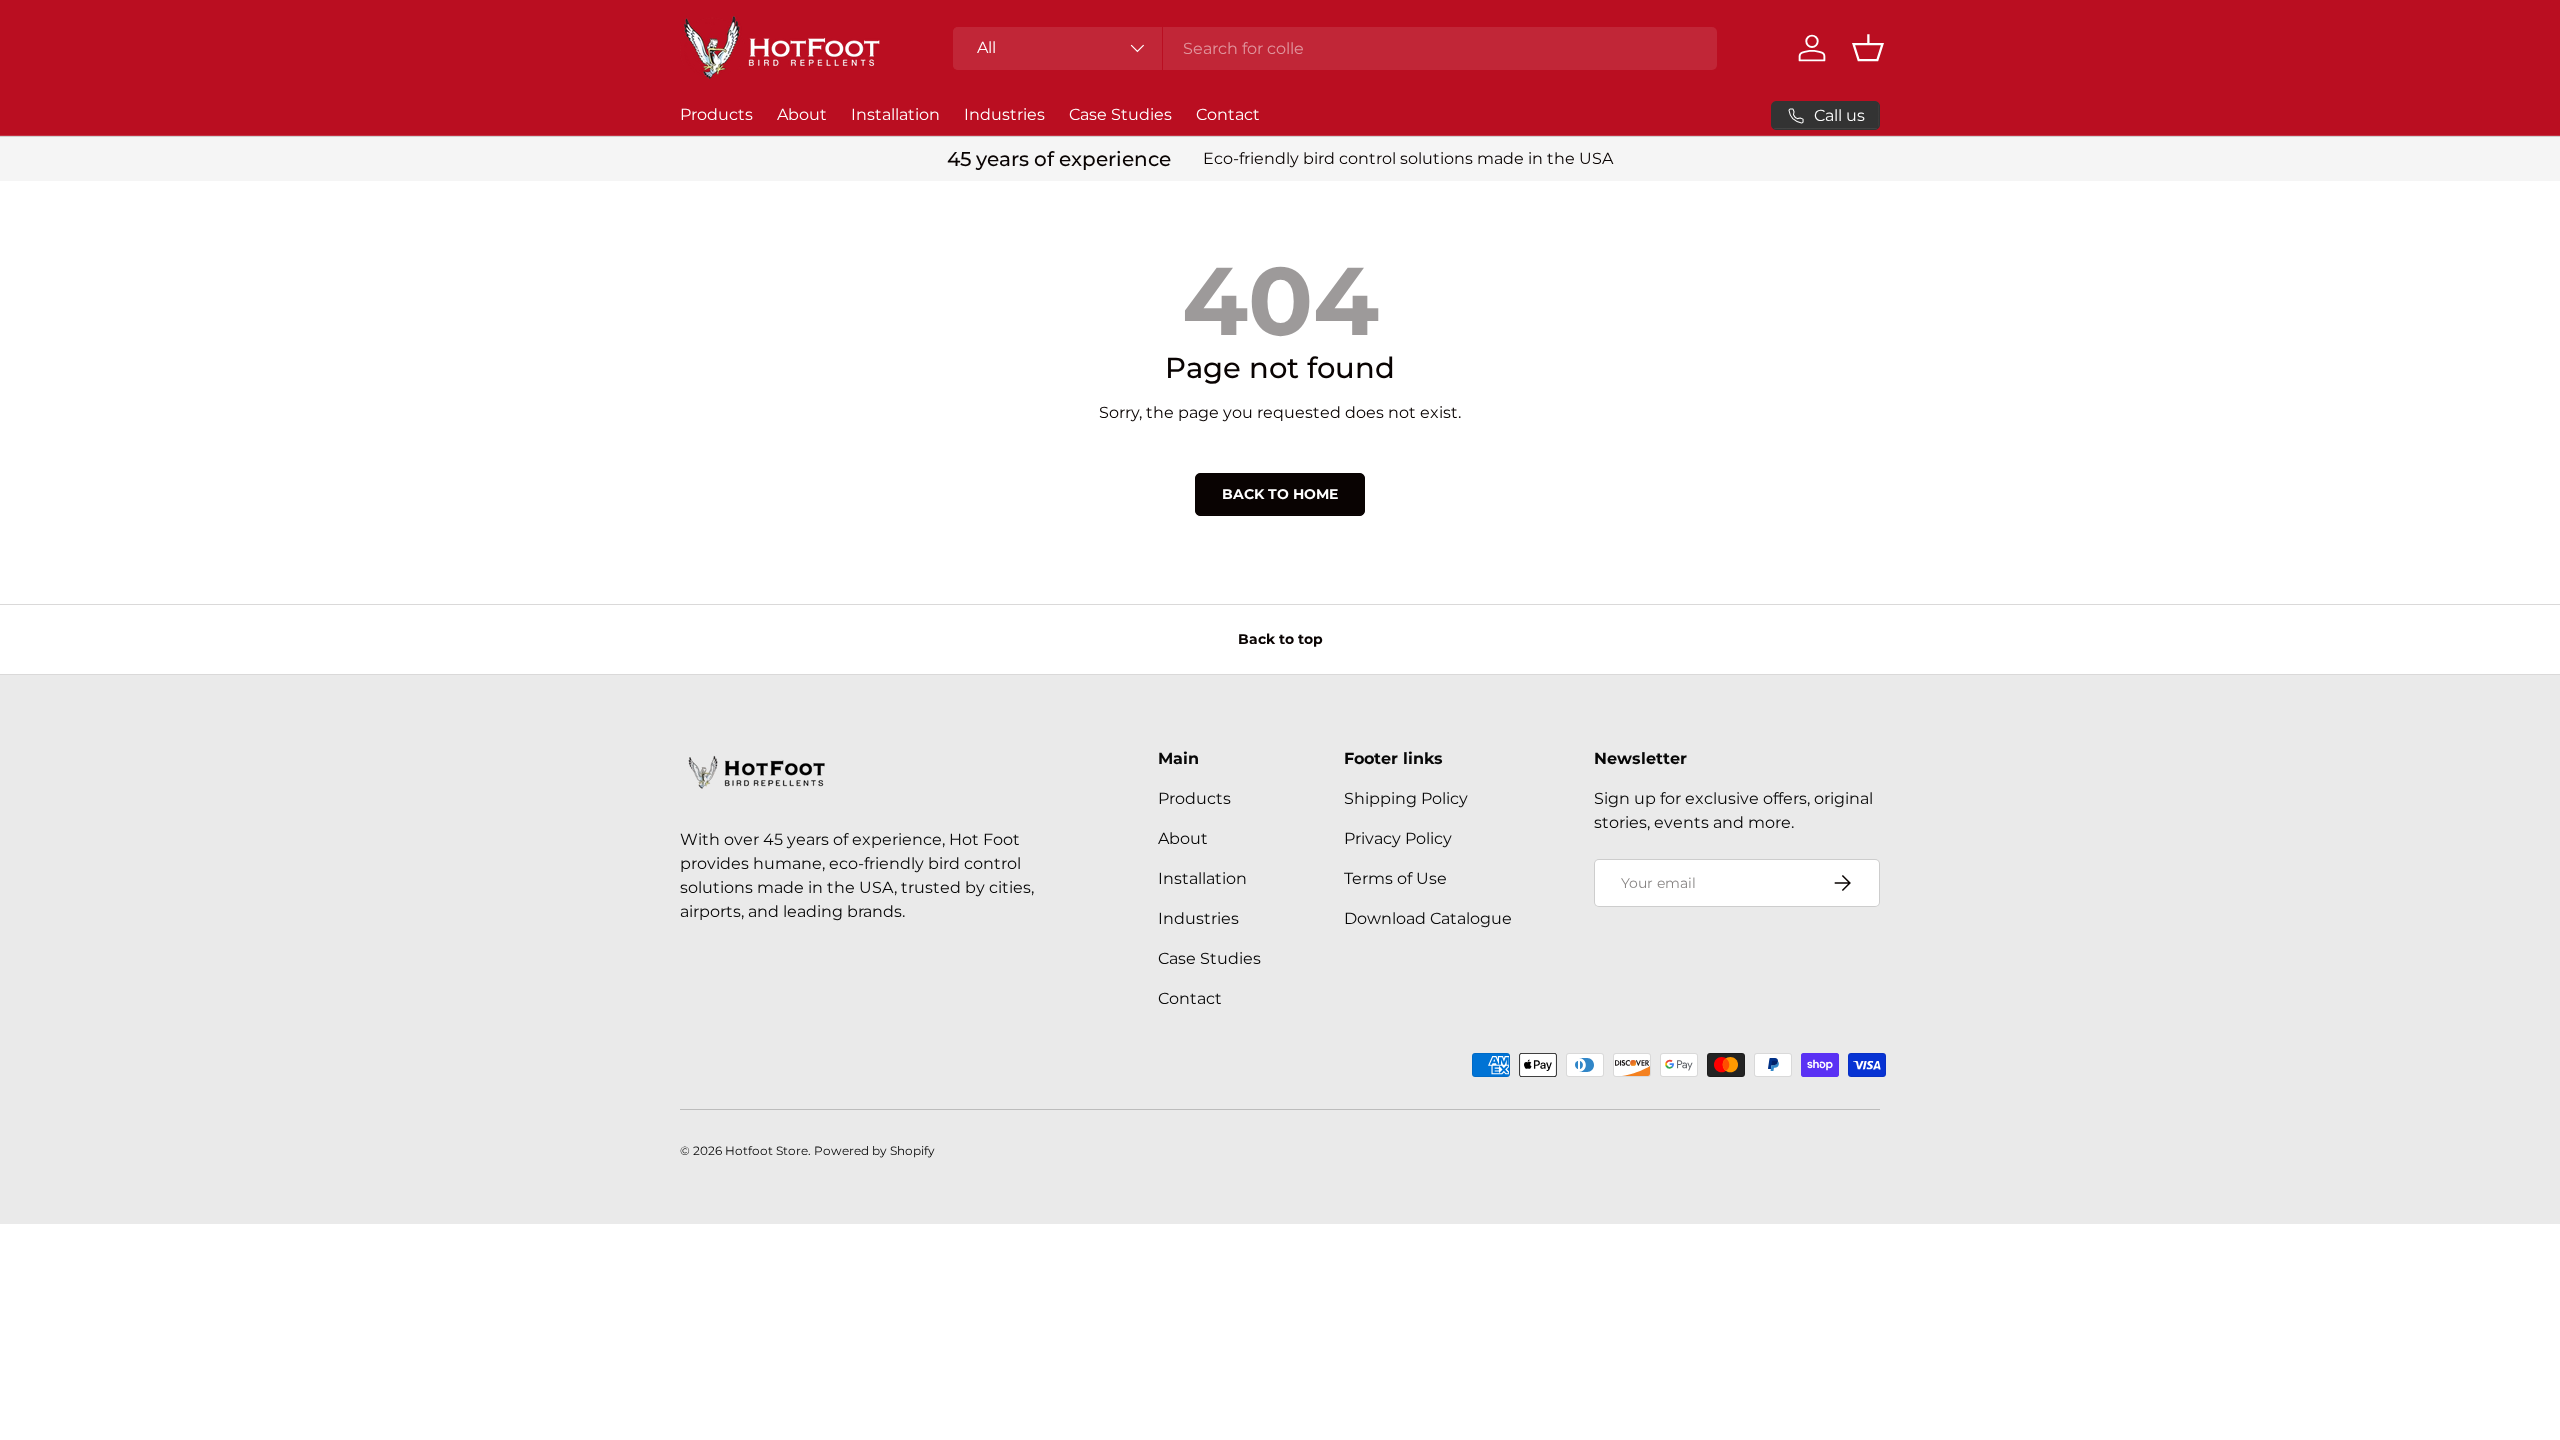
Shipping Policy (1406, 798)
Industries (1004, 114)
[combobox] (1335, 48)
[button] (1868, 48)
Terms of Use (1395, 878)
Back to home (1280, 494)
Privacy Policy (1398, 838)
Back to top (1280, 639)
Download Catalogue (1428, 918)
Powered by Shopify (874, 1150)
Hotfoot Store (766, 1150)
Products (716, 114)
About (802, 114)
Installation (895, 114)
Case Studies (1120, 114)
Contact (1228, 114)
